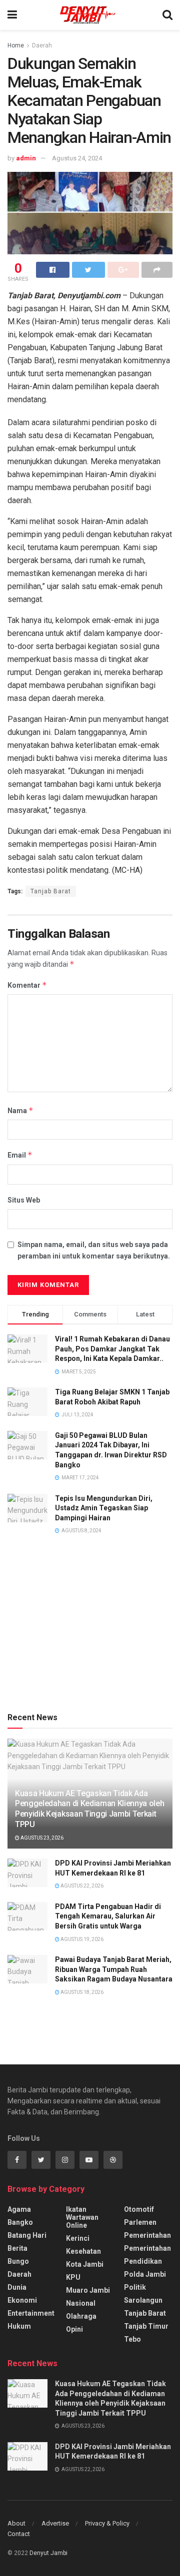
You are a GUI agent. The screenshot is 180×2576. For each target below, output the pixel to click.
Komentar (27, 985)
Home (16, 45)
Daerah (42, 45)
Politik (135, 2287)
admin (26, 158)
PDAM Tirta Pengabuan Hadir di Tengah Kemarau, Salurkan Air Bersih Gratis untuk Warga (108, 1916)
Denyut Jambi (48, 2553)
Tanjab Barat (51, 891)
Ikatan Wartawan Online (82, 2217)
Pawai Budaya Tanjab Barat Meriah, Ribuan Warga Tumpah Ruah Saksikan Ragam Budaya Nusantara (114, 1969)
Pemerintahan (147, 2235)
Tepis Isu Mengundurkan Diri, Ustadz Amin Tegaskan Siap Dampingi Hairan (104, 1508)
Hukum (19, 2326)
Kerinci (78, 2238)
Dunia (17, 2287)
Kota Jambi (85, 2264)
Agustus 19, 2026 (81, 1939)
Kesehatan (83, 2251)
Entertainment (31, 2313)
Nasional (81, 2303)
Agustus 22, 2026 (81, 1886)
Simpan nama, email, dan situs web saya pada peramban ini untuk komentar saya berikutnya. (94, 1250)
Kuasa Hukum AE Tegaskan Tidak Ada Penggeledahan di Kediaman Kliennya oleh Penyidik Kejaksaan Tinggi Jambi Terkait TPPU (90, 1809)
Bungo (18, 2261)
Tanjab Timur (146, 2326)
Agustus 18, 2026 (81, 1992)
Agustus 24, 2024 (77, 158)
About (16, 2523)
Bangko (20, 2222)
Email (20, 1155)
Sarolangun (143, 2300)
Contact (19, 2534)
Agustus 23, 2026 (41, 1838)
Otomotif (139, 2209)
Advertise (55, 2523)
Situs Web (24, 1200)
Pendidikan (143, 2261)
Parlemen (140, 2222)
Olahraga (81, 2316)
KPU (73, 2277)
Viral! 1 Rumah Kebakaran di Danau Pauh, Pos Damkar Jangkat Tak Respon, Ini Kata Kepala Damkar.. (112, 1349)
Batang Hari (27, 2235)
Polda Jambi (145, 2274)
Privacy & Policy (107, 2523)
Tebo (132, 2339)
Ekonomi (22, 2300)
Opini (74, 2329)
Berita (17, 2248)
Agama (19, 2209)
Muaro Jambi (88, 2290)
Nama (20, 1110)
